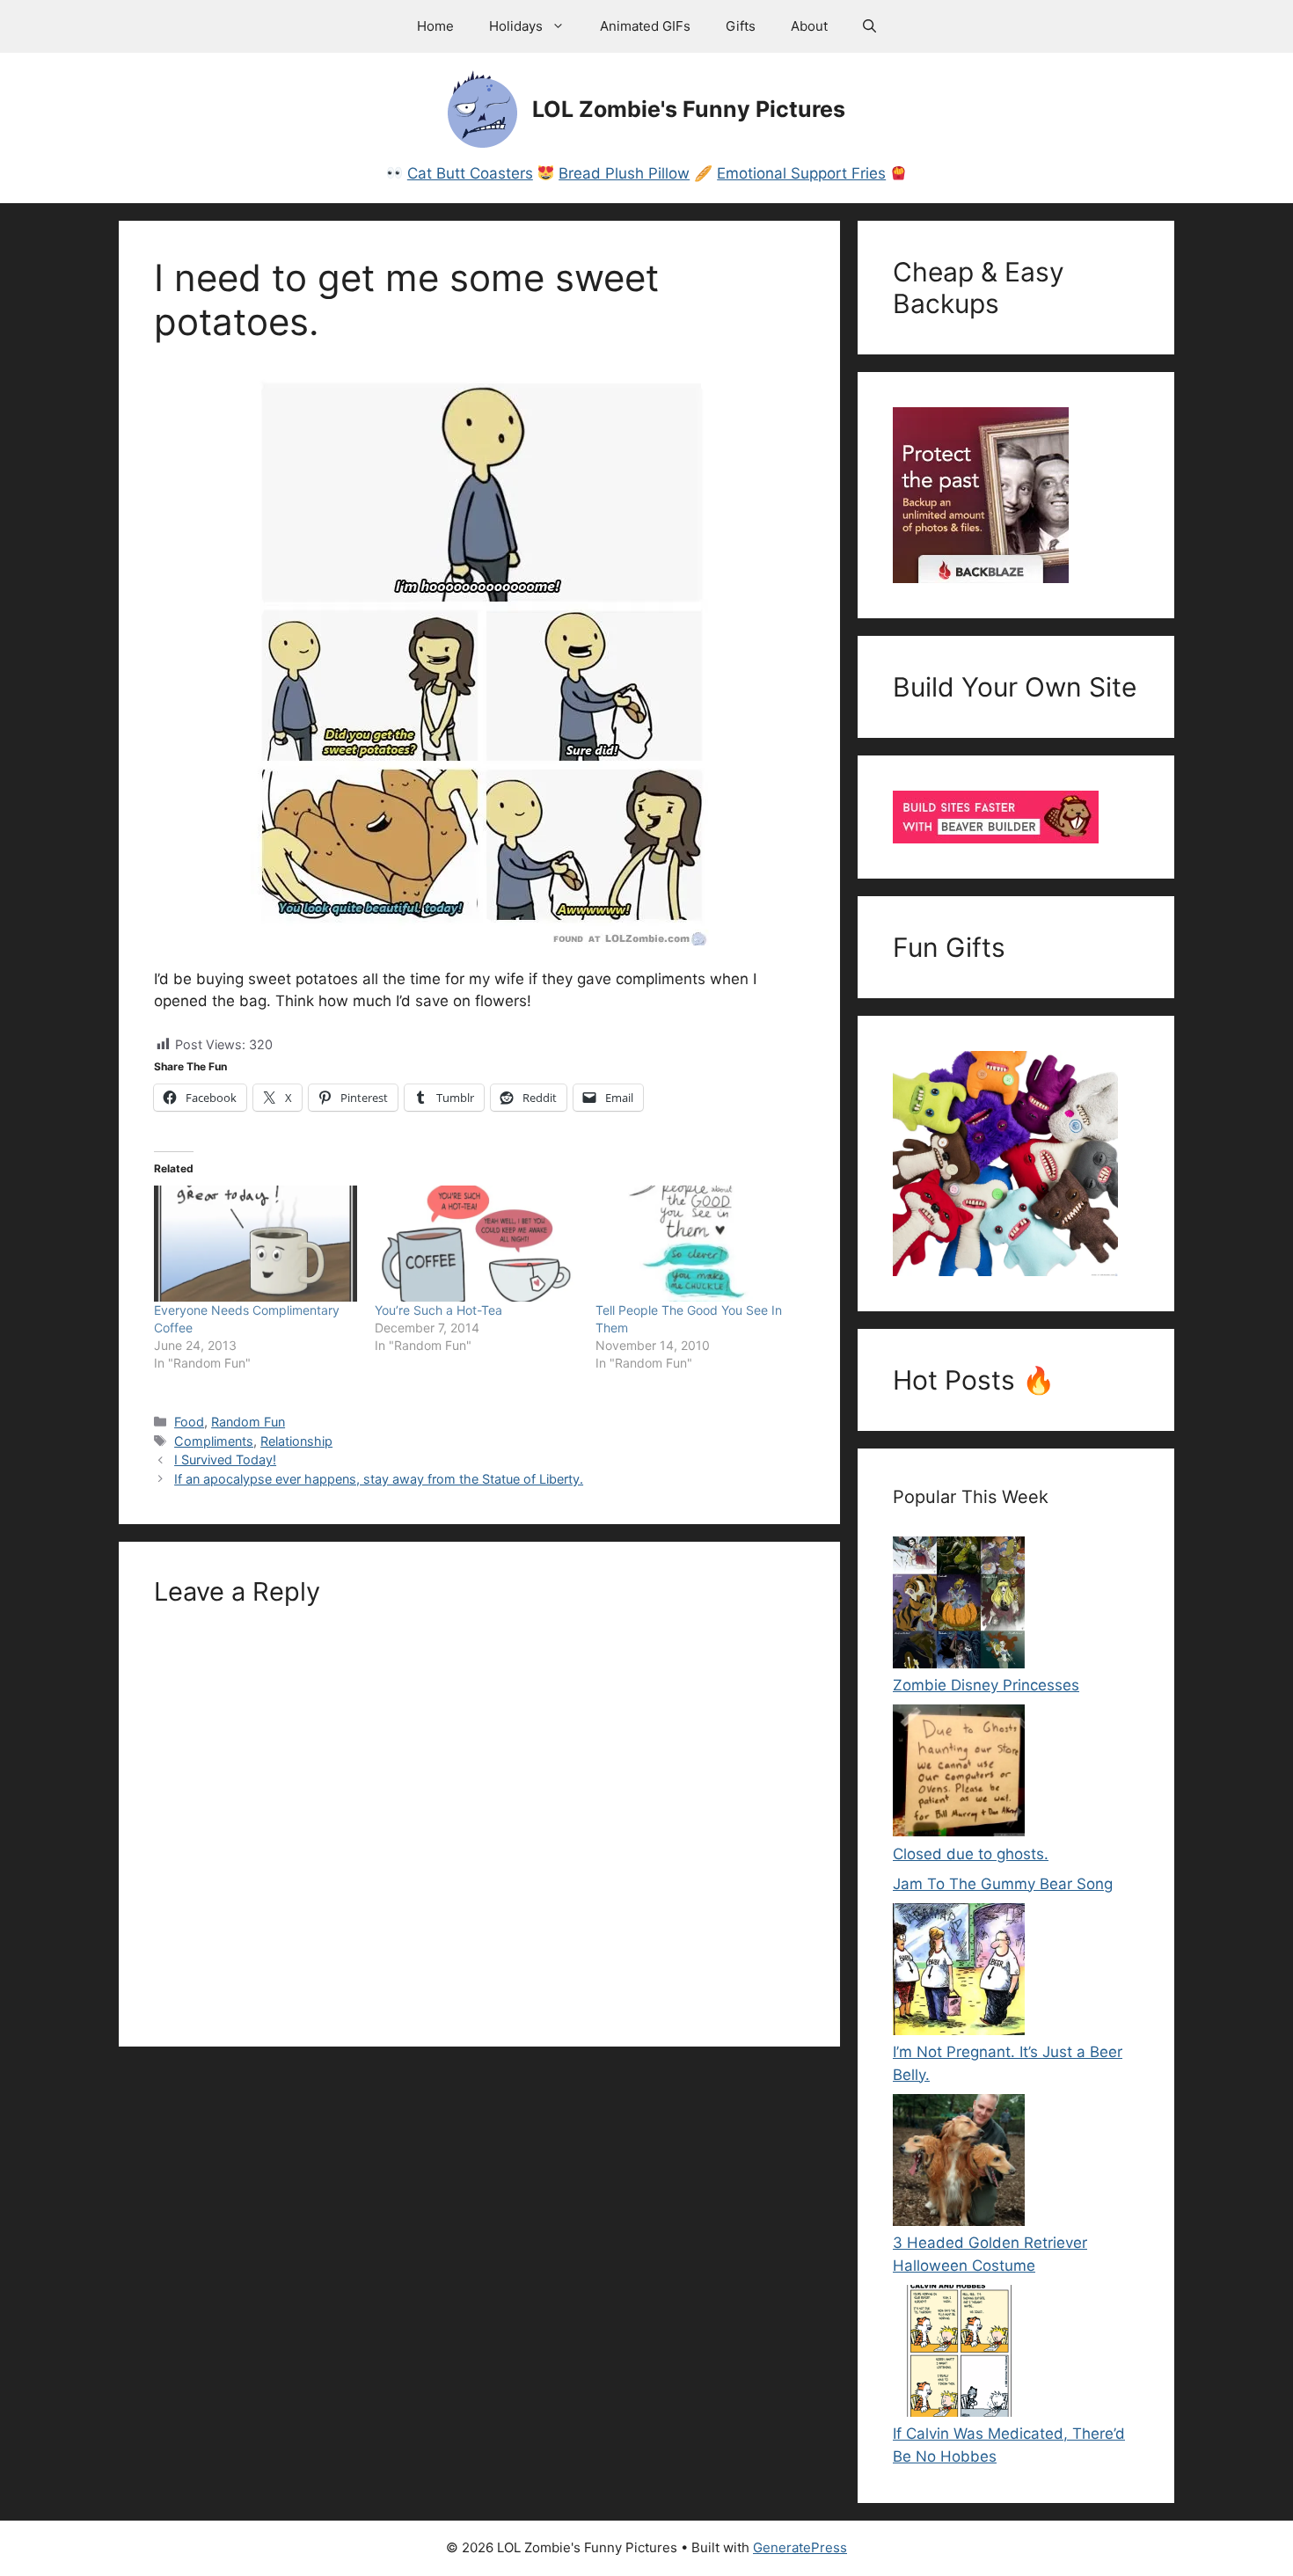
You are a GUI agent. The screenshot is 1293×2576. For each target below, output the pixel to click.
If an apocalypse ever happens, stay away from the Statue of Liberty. (379, 1479)
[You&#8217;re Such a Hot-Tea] (476, 1244)
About (809, 26)
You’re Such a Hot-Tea (438, 1310)
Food (189, 1422)
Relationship (296, 1441)
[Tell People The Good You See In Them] (697, 1244)
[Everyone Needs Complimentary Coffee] (256, 1244)
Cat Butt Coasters (470, 173)
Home (435, 26)
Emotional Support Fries (801, 173)
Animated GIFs (645, 26)
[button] (869, 26)
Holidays (516, 26)
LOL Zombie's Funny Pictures (689, 109)
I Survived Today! (225, 1459)
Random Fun (248, 1422)
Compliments (214, 1441)
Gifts (741, 26)
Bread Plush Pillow (624, 173)
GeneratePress (800, 2547)
